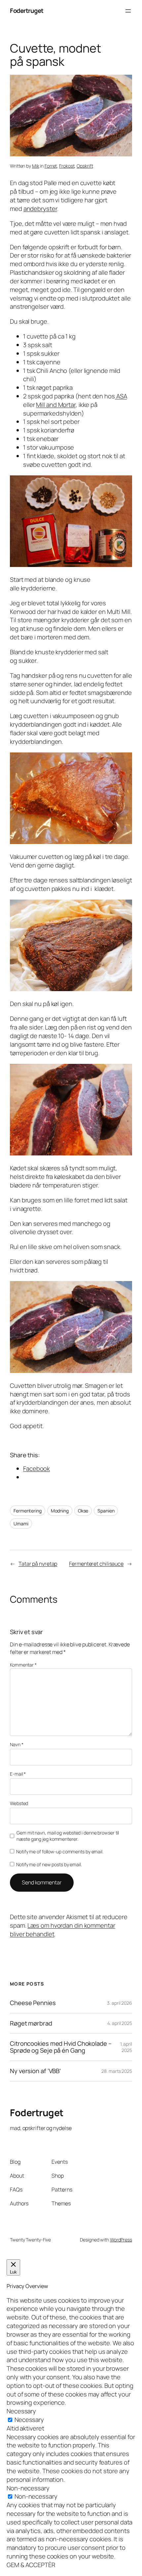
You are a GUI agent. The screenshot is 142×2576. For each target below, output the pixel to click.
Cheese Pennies (33, 2003)
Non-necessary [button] (28, 2488)
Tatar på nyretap (38, 1564)
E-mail (18, 1774)
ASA (121, 396)
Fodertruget (27, 11)
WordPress (121, 2240)
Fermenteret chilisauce (96, 1564)
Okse (83, 1511)
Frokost (67, 166)
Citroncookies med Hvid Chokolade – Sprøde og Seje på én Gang (61, 2047)
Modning (60, 1511)
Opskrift (85, 166)
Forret (51, 166)
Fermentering (28, 1511)
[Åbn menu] (128, 11)
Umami (21, 1524)
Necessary (29, 2420)
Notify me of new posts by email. (49, 1864)
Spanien (106, 1511)
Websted (19, 1803)
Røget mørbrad (31, 2023)
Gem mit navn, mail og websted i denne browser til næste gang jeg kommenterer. (68, 1836)
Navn (17, 1744)
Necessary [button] (21, 2411)
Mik (36, 166)
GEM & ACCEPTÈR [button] (31, 2565)
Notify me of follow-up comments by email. (60, 1851)
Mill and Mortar (56, 405)
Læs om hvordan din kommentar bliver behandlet (63, 1930)
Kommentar (23, 1665)
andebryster (40, 209)
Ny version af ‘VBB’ (35, 2071)
